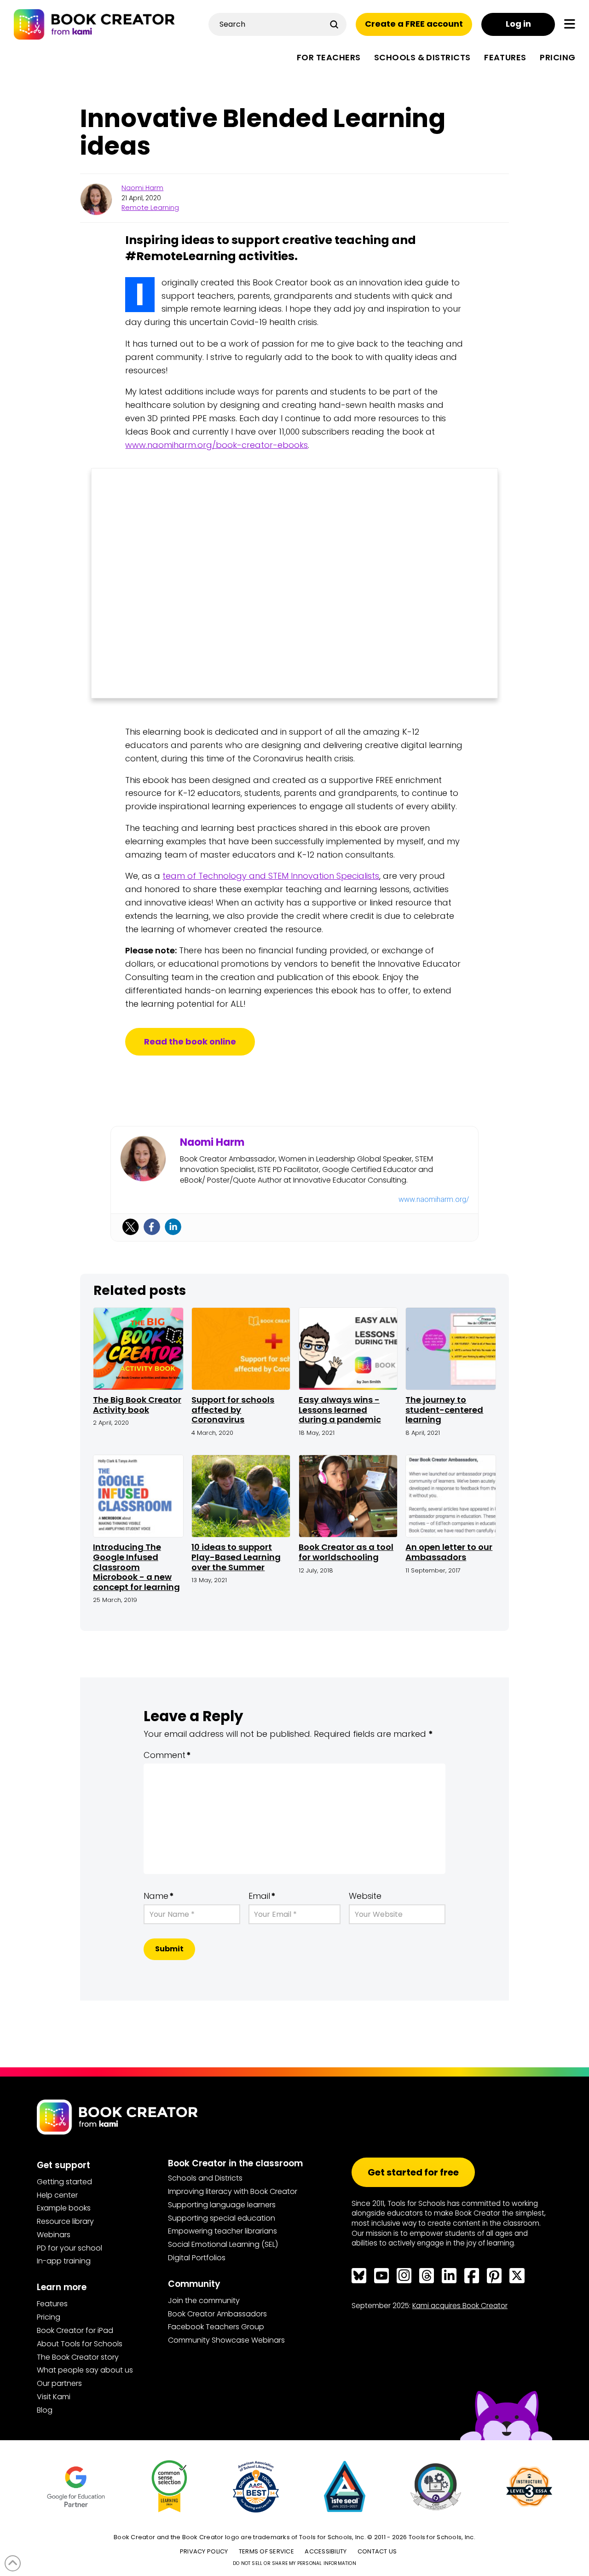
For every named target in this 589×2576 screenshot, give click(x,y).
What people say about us (85, 2370)
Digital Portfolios (197, 2258)
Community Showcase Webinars (226, 2340)
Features (52, 2304)
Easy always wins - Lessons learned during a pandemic (340, 1410)
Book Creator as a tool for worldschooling (346, 1552)
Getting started (64, 2182)
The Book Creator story (78, 2357)
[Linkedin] (173, 1227)
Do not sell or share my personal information (294, 2563)
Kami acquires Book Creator (460, 2306)
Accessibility (326, 2551)
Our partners (59, 2383)
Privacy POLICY (204, 2551)
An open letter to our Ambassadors (449, 1552)
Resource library (65, 2221)
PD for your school (69, 2248)
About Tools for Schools (80, 2344)
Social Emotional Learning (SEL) (223, 2244)
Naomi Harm (142, 188)
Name (159, 1896)
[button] (570, 24)
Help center (57, 2195)
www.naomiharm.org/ (434, 1199)
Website (365, 1896)
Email (262, 1896)
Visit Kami (54, 2397)
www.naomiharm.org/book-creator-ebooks (217, 445)
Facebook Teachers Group (216, 2327)
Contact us (377, 2551)
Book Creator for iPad (75, 2330)
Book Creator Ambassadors (217, 2314)
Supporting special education (222, 2218)
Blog (45, 2410)
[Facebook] (152, 1227)
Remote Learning (150, 208)
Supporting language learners (222, 2205)
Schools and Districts (205, 2178)
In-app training (64, 2261)
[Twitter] (131, 1227)
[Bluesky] (359, 2275)
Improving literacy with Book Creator (233, 2191)
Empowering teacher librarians (222, 2231)
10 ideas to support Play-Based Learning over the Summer (236, 1557)
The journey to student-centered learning (444, 1410)
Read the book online (190, 1041)
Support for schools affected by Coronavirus (233, 1410)
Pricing (49, 2317)
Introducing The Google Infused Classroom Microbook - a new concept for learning (136, 1567)
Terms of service (266, 2551)
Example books (64, 2208)
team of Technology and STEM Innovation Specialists (271, 876)
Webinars (54, 2235)
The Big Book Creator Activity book (137, 1405)
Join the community (204, 2300)
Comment (167, 1755)
